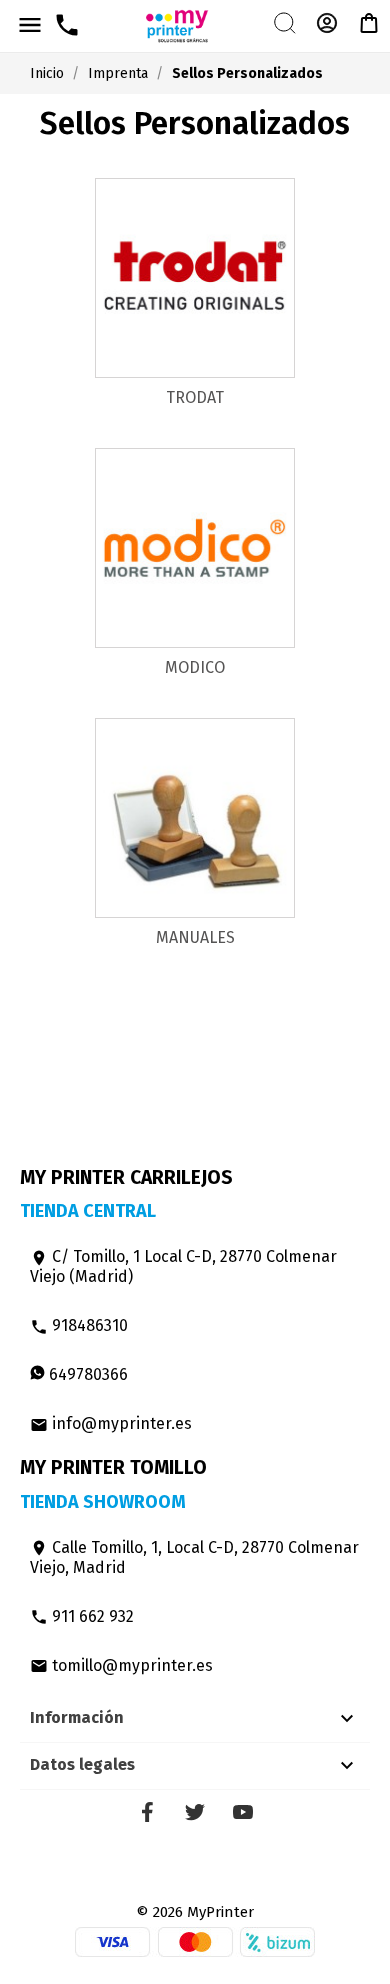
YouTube (243, 1811)
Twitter (195, 1811)
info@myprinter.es (111, 1423)
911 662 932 (82, 1616)
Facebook (147, 1811)
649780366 (86, 1374)
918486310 (79, 1325)
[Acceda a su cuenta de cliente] (327, 30)
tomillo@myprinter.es (121, 1665)
